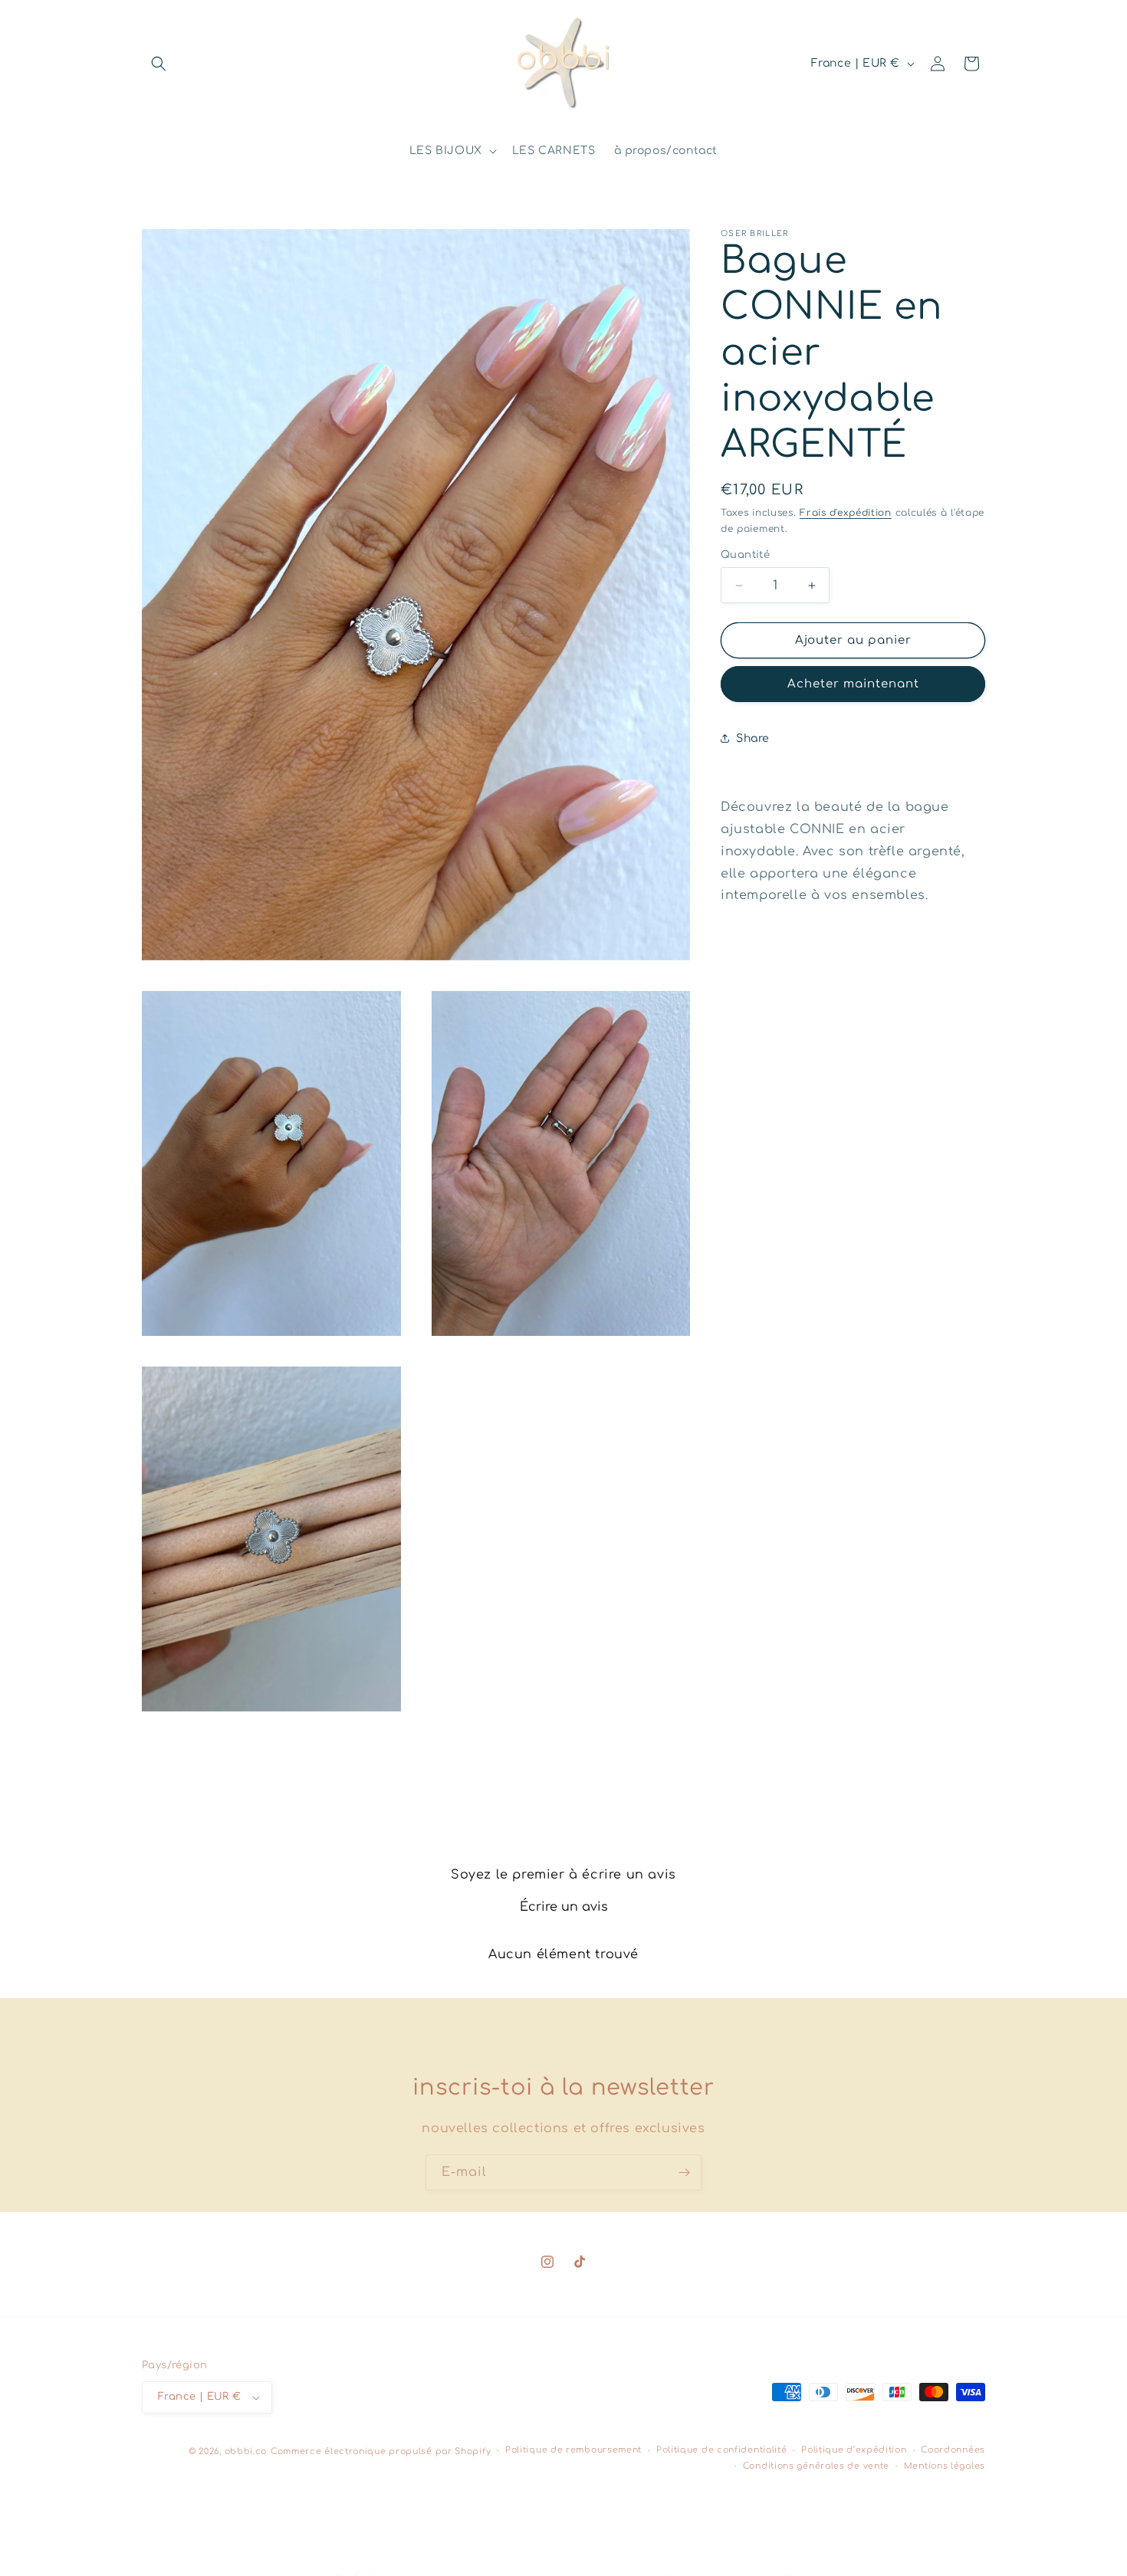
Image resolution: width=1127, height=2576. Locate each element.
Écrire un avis (564, 1907)
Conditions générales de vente (816, 2466)
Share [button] (753, 738)
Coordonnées (953, 2451)
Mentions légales (945, 2466)
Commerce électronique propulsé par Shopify (381, 2451)
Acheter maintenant (853, 684)
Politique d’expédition (854, 2451)
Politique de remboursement (573, 2451)
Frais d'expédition (846, 513)
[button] (159, 64)
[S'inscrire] (684, 2172)
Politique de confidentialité (722, 2451)
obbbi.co (246, 2451)
